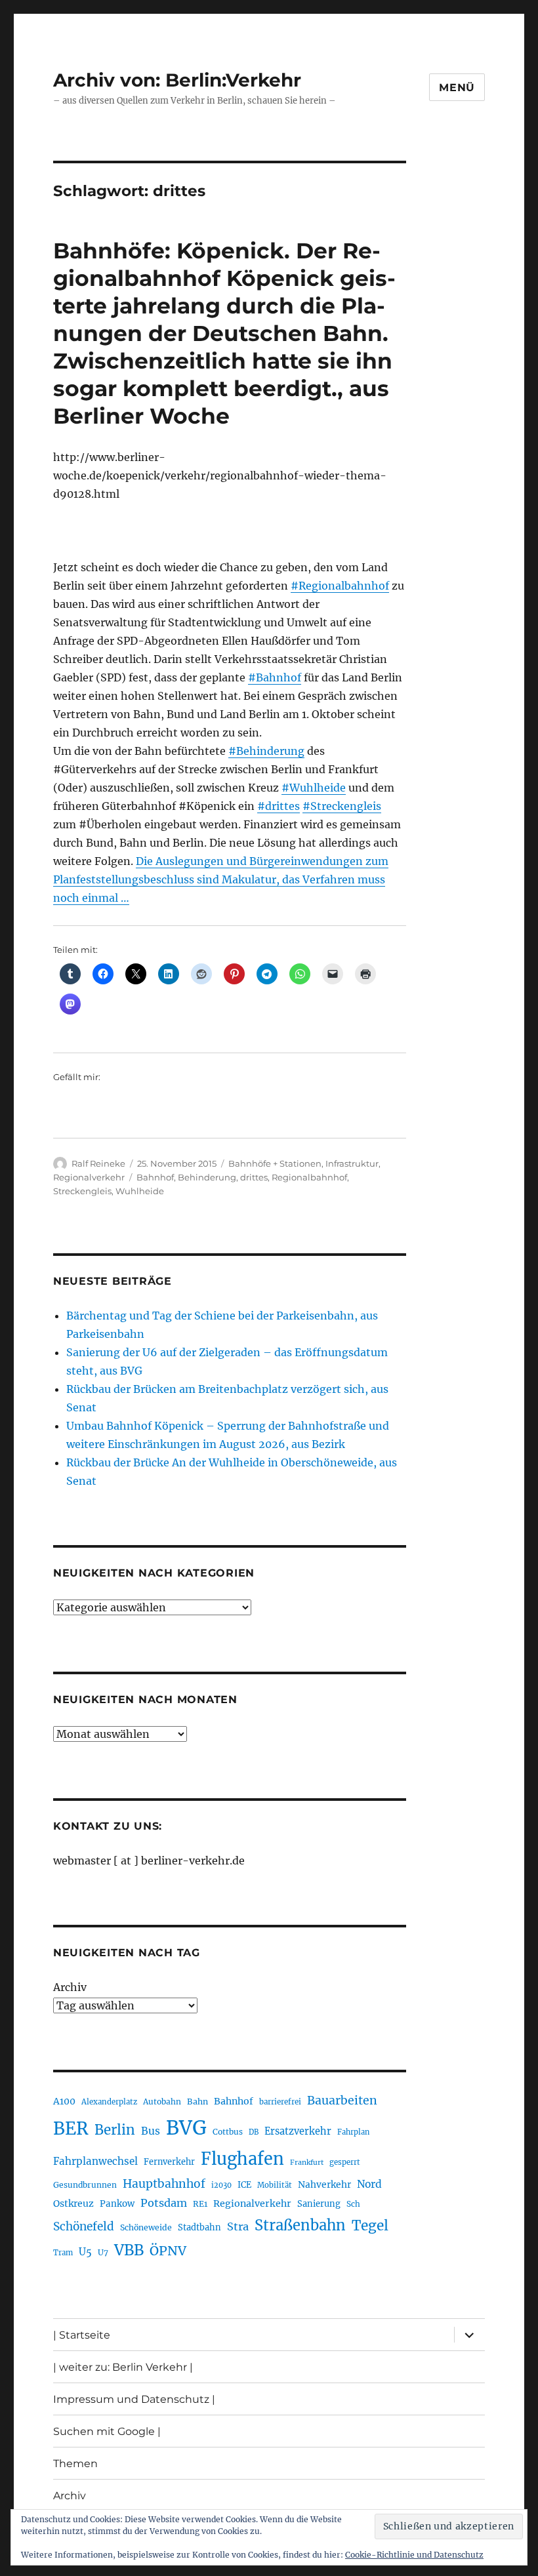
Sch (353, 2204)
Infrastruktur (352, 1163)
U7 (103, 2252)
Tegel (370, 2226)
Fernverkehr (169, 2162)
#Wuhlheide (314, 788)
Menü (457, 88)
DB (254, 2132)
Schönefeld (84, 2226)
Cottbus (228, 2132)
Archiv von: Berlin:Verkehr (177, 80)
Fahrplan (353, 2132)
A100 (64, 2101)
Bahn (197, 2102)
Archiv (70, 1987)
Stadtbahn (199, 2227)
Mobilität (275, 2185)
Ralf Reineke (98, 1163)
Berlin (115, 2130)
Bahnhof (155, 1177)
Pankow (117, 2204)
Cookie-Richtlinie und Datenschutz (414, 2555)
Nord (369, 2184)
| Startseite (82, 2335)
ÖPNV (168, 2251)
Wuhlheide (140, 1191)
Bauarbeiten (342, 2101)
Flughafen (242, 2159)
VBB (129, 2250)
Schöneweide (146, 2227)
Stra (238, 2226)
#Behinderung (266, 751)
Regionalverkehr (89, 1177)
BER (71, 2128)
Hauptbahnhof (164, 2184)
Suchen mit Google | (107, 2431)
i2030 (221, 2185)
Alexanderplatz (109, 2102)
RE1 (200, 2204)
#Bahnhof (275, 677)
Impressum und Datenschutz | (134, 2399)
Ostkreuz (73, 2204)
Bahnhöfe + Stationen (275, 1163)
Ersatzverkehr (298, 2131)
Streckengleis (82, 1191)
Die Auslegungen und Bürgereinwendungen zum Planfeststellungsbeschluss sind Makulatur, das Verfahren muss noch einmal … (221, 879)
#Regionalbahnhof (340, 586)
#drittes (279, 806)
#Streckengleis (342, 806)
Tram (63, 2253)
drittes (254, 1177)
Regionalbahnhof (309, 1177)
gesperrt (345, 2162)
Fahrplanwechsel (95, 2161)
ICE (244, 2185)
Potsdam (164, 2203)
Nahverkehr (324, 2184)
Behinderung (207, 1177)
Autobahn (162, 2102)
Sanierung (319, 2204)
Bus (151, 2131)
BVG (186, 2128)
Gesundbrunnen (85, 2185)
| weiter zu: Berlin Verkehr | (123, 2367)
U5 (85, 2252)
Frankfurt (307, 2163)
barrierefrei (280, 2102)
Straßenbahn (300, 2225)
